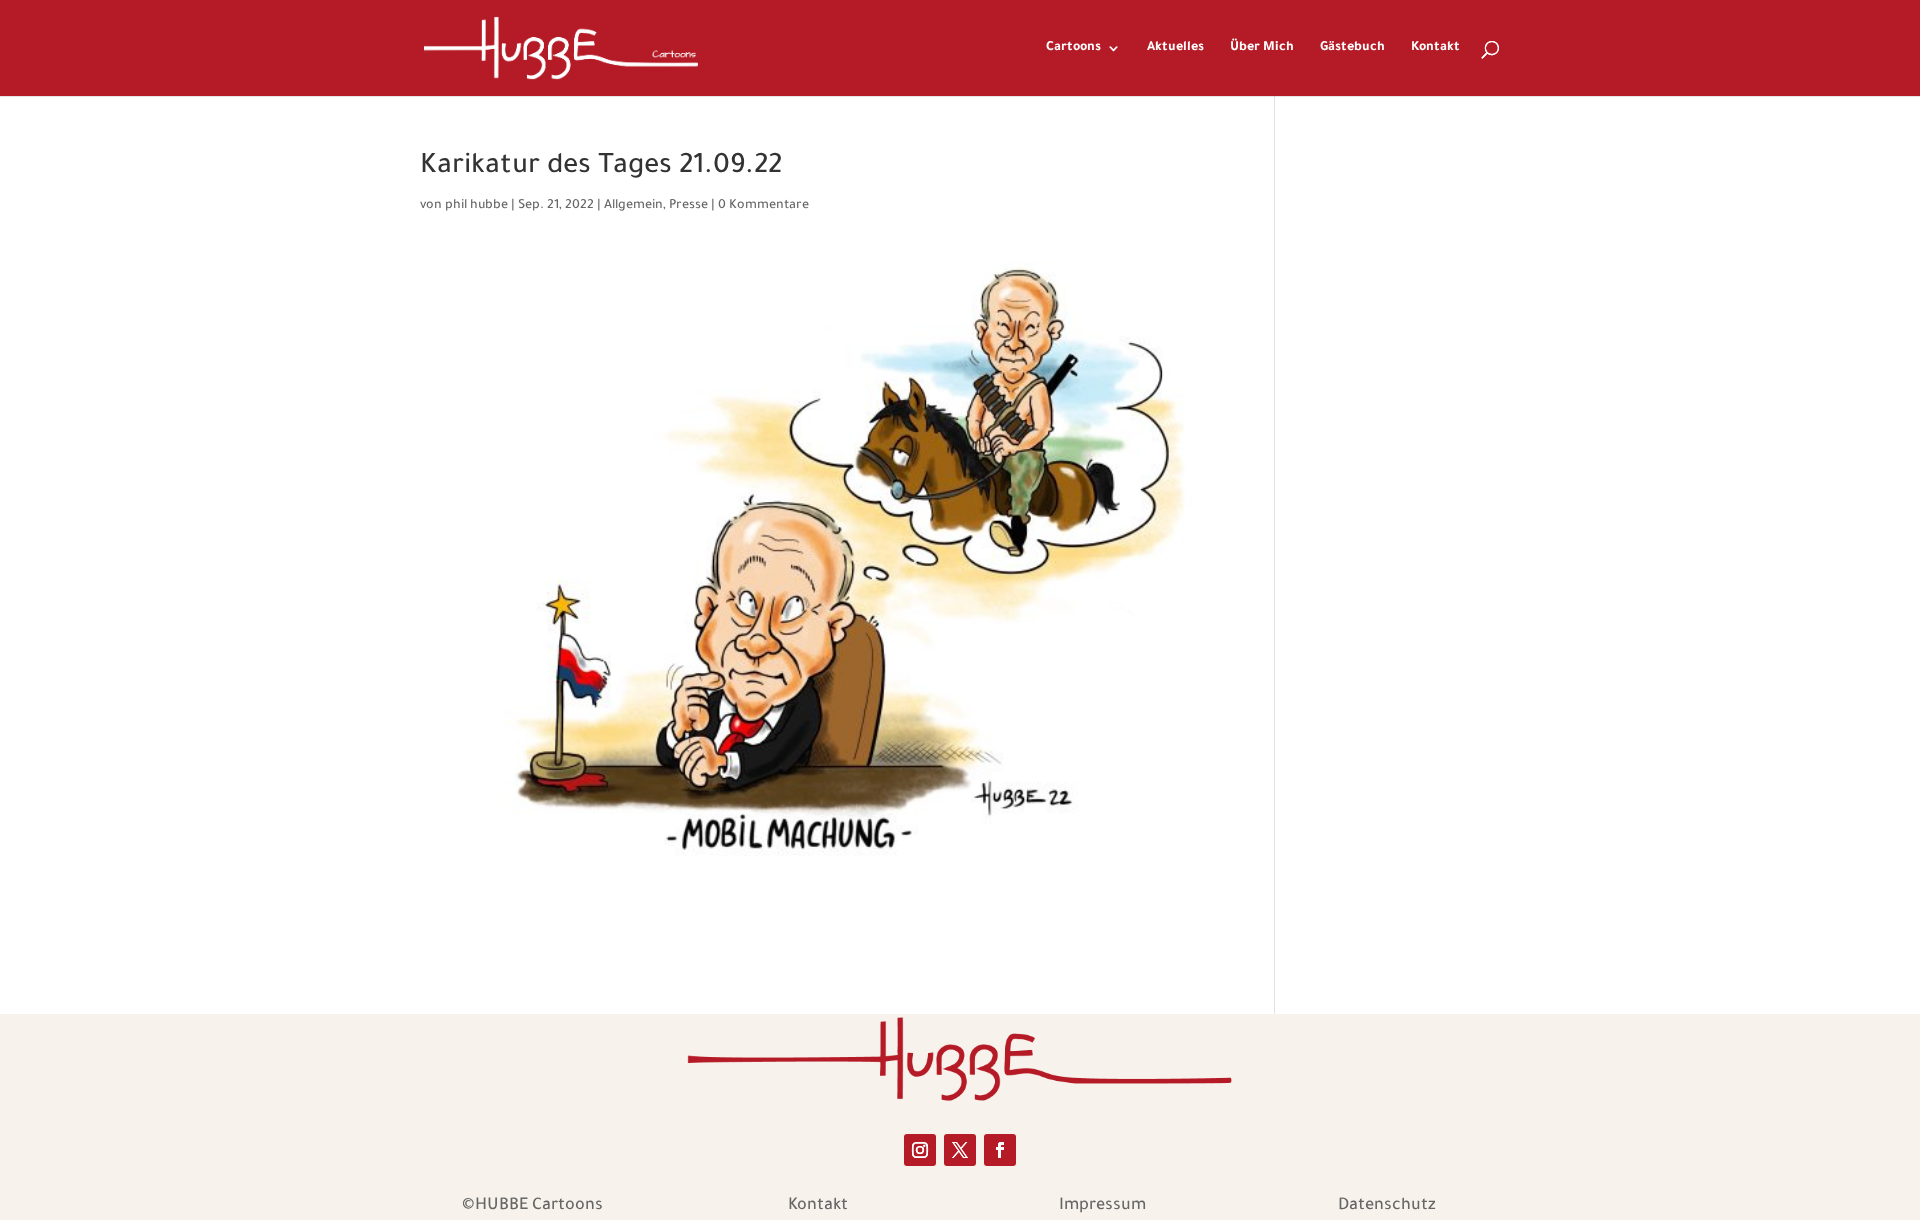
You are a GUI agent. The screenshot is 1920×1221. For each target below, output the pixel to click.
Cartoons (1073, 48)
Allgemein (633, 206)
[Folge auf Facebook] (1000, 1150)
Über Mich (1262, 48)
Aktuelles (1175, 48)
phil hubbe (476, 206)
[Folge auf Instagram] (920, 1150)
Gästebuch (1352, 48)
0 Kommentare (763, 206)
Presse (688, 206)
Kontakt (1435, 48)
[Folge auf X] (960, 1150)
